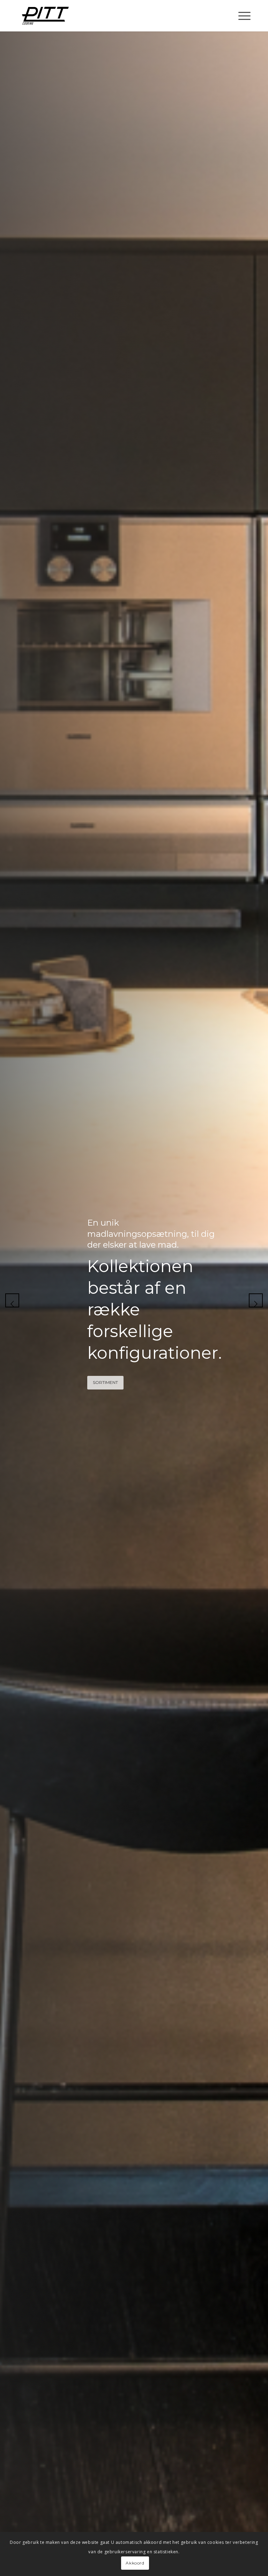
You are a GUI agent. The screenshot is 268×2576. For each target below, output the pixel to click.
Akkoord (135, 2563)
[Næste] (256, 1300)
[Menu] (241, 16)
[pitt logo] (45, 16)
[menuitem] (241, 16)
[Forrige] (12, 1300)
